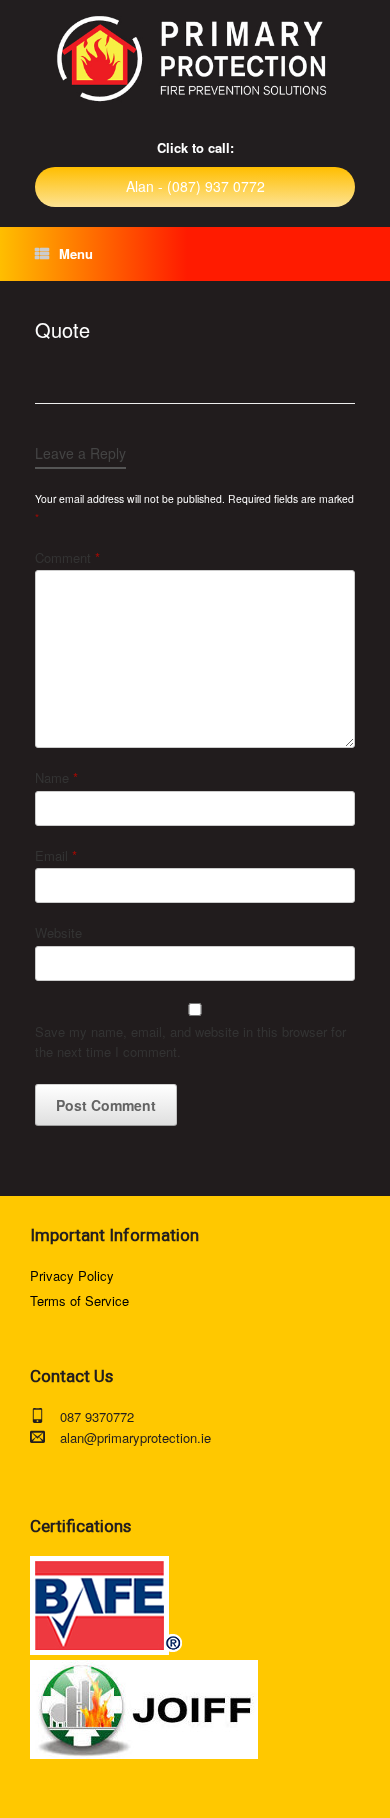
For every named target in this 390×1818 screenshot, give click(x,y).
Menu (76, 253)
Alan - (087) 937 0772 (195, 186)
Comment (67, 557)
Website (58, 932)
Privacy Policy (72, 1275)
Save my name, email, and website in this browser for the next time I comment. (190, 1041)
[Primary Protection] (195, 59)
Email (56, 855)
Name (56, 777)
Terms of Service (79, 1300)
